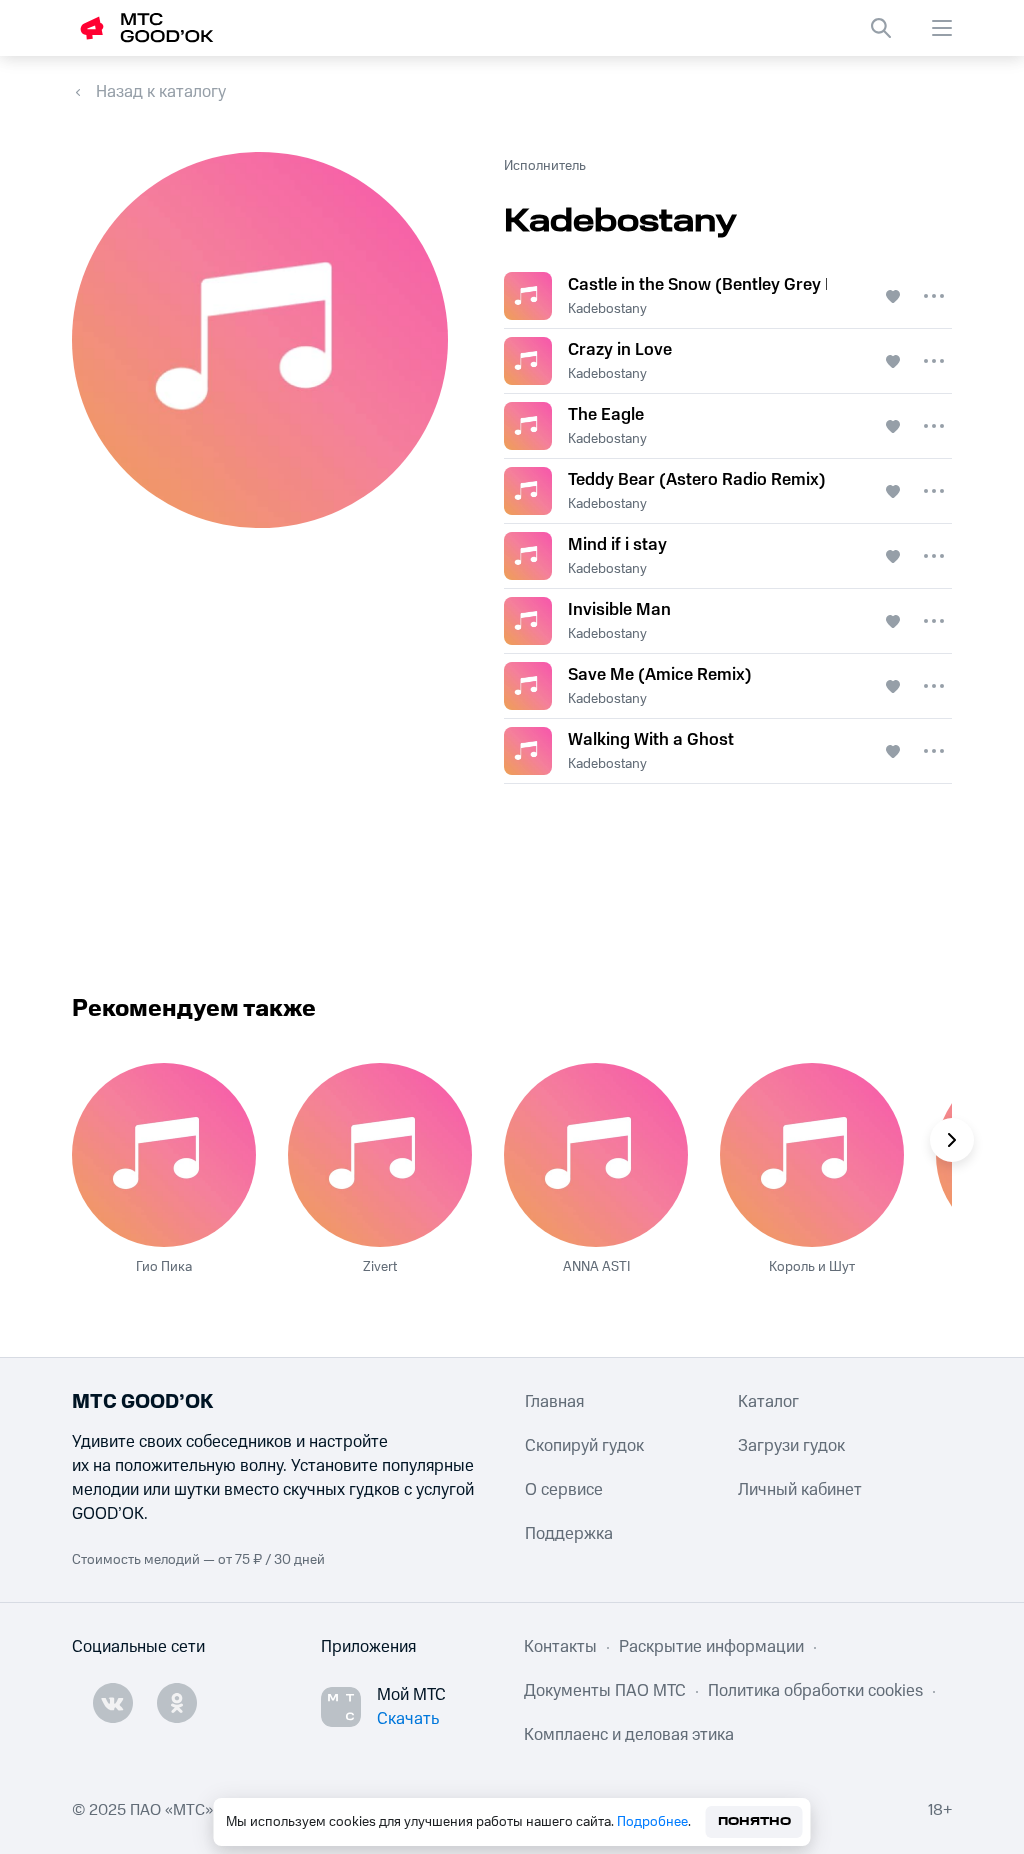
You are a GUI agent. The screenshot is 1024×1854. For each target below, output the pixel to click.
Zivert (380, 1267)
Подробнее (652, 1822)
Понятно (754, 1821)
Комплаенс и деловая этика (629, 1735)
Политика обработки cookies (815, 1691)
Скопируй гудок (584, 1446)
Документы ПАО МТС (605, 1691)
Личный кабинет (800, 1490)
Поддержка (569, 1534)
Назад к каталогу (161, 92)
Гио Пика (164, 1267)
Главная (554, 1402)
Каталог (768, 1402)
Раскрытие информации (711, 1647)
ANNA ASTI (596, 1267)
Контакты (560, 1647)
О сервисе (564, 1490)
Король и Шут (812, 1267)
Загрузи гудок (791, 1446)
